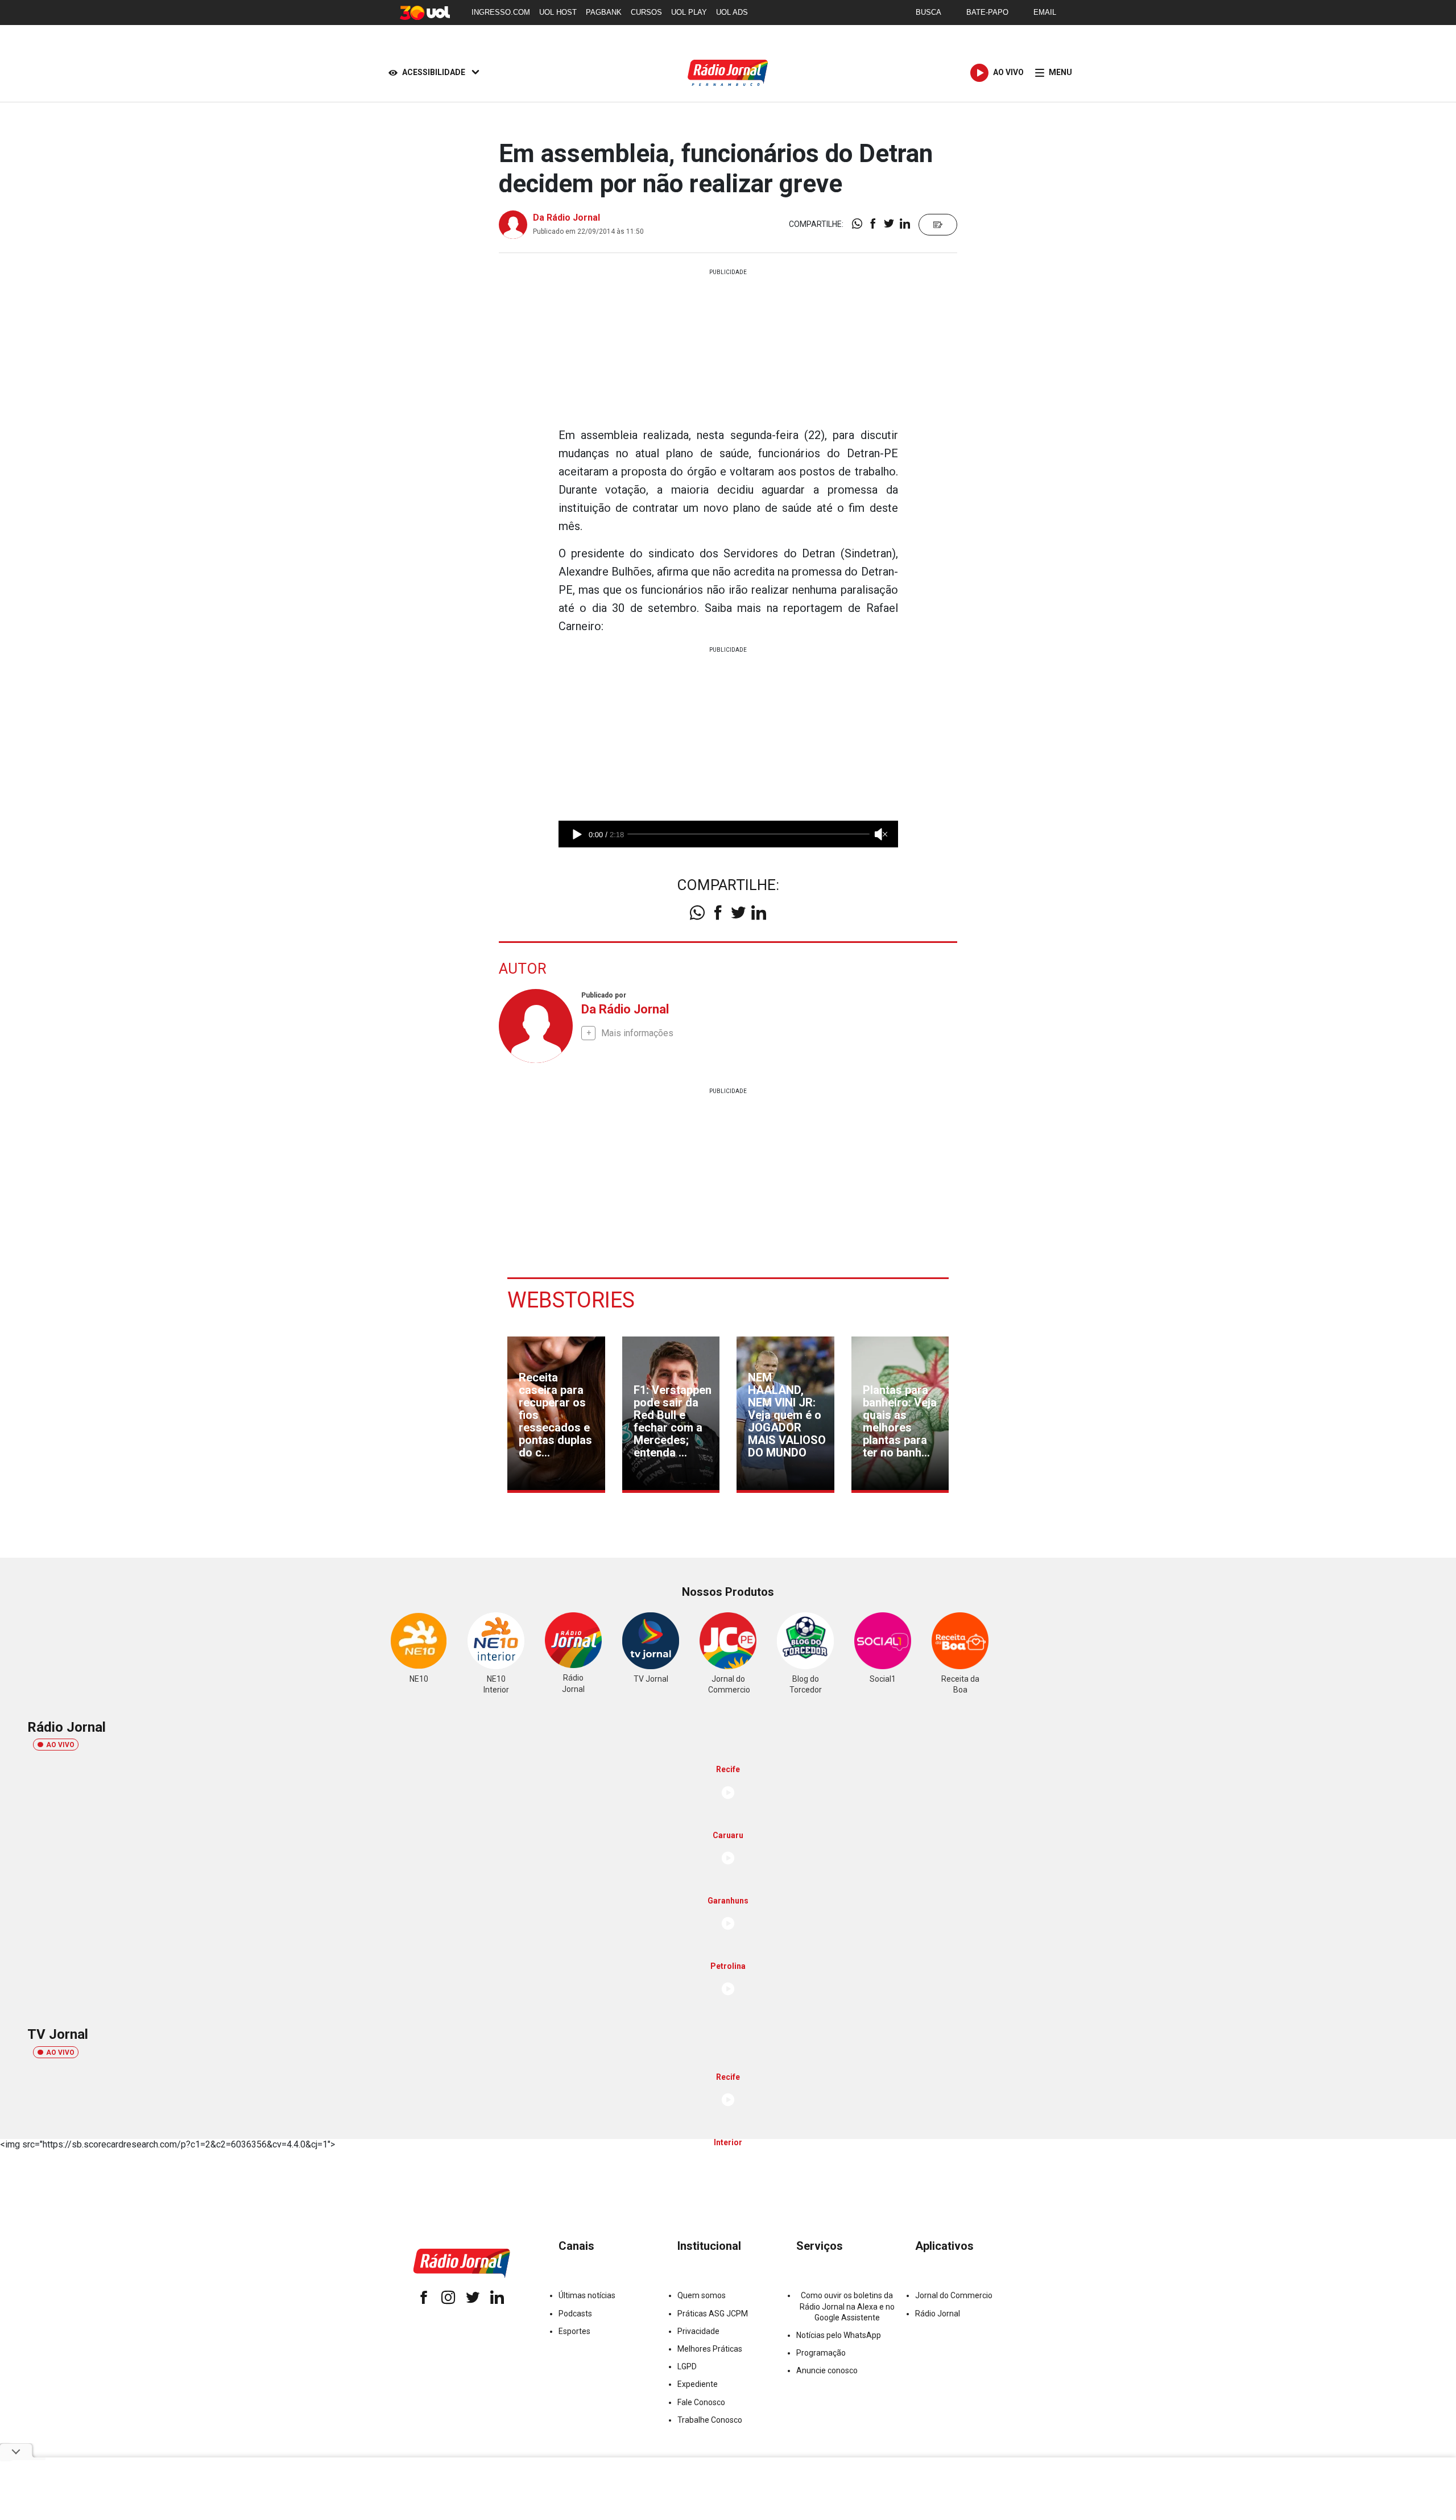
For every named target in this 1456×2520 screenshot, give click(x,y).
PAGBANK (604, 12)
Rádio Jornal (938, 2314)
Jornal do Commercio (954, 2295)
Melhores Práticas (710, 2349)
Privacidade (698, 2331)
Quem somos (702, 2295)
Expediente (698, 2384)
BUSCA (928, 12)
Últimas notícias (587, 2295)
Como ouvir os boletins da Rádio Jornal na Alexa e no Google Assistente (847, 2306)
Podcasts (575, 2314)
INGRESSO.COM (501, 12)
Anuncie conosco (827, 2370)
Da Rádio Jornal (566, 218)
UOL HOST (558, 12)
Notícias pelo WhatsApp (839, 2335)
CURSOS (646, 12)
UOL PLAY (689, 12)
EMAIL (1045, 12)
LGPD (687, 2366)
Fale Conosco (701, 2402)
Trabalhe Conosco (710, 2420)
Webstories (571, 1300)
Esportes (574, 2331)
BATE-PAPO (987, 12)
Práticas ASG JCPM (713, 2314)
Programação (821, 2353)
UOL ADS (732, 12)
